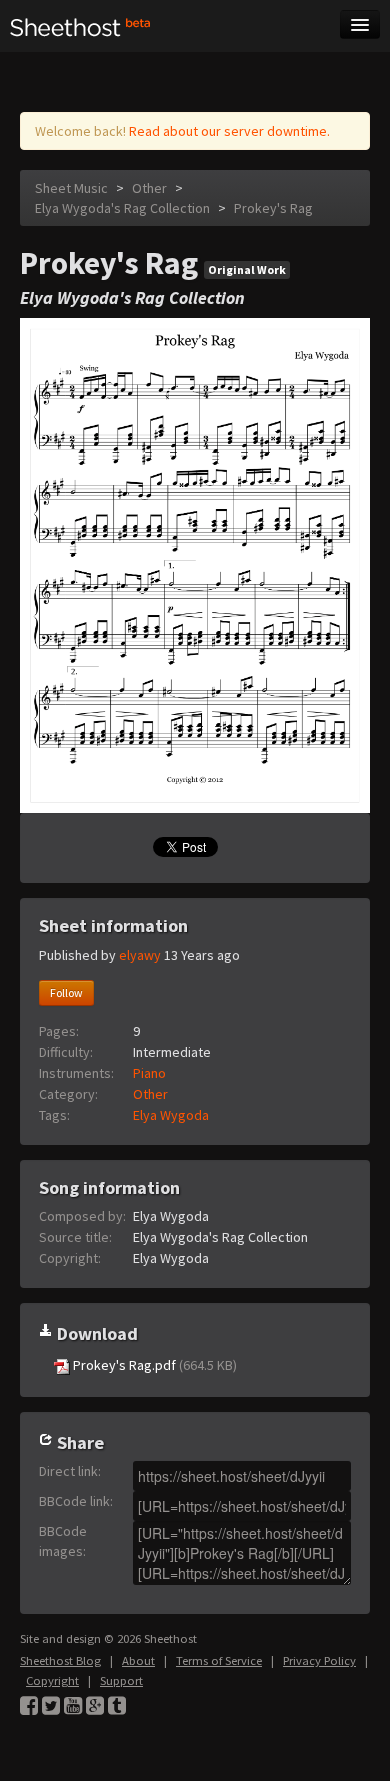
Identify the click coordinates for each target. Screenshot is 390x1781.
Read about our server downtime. (229, 131)
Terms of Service (219, 1660)
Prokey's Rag (273, 208)
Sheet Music (71, 188)
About (138, 1660)
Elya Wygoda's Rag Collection (122, 208)
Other (149, 188)
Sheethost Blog (60, 1660)
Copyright (52, 1680)
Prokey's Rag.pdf (153, 1365)
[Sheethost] (80, 26)
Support (121, 1680)
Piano (149, 1073)
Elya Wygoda (171, 1115)
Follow (66, 992)
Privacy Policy (319, 1660)
